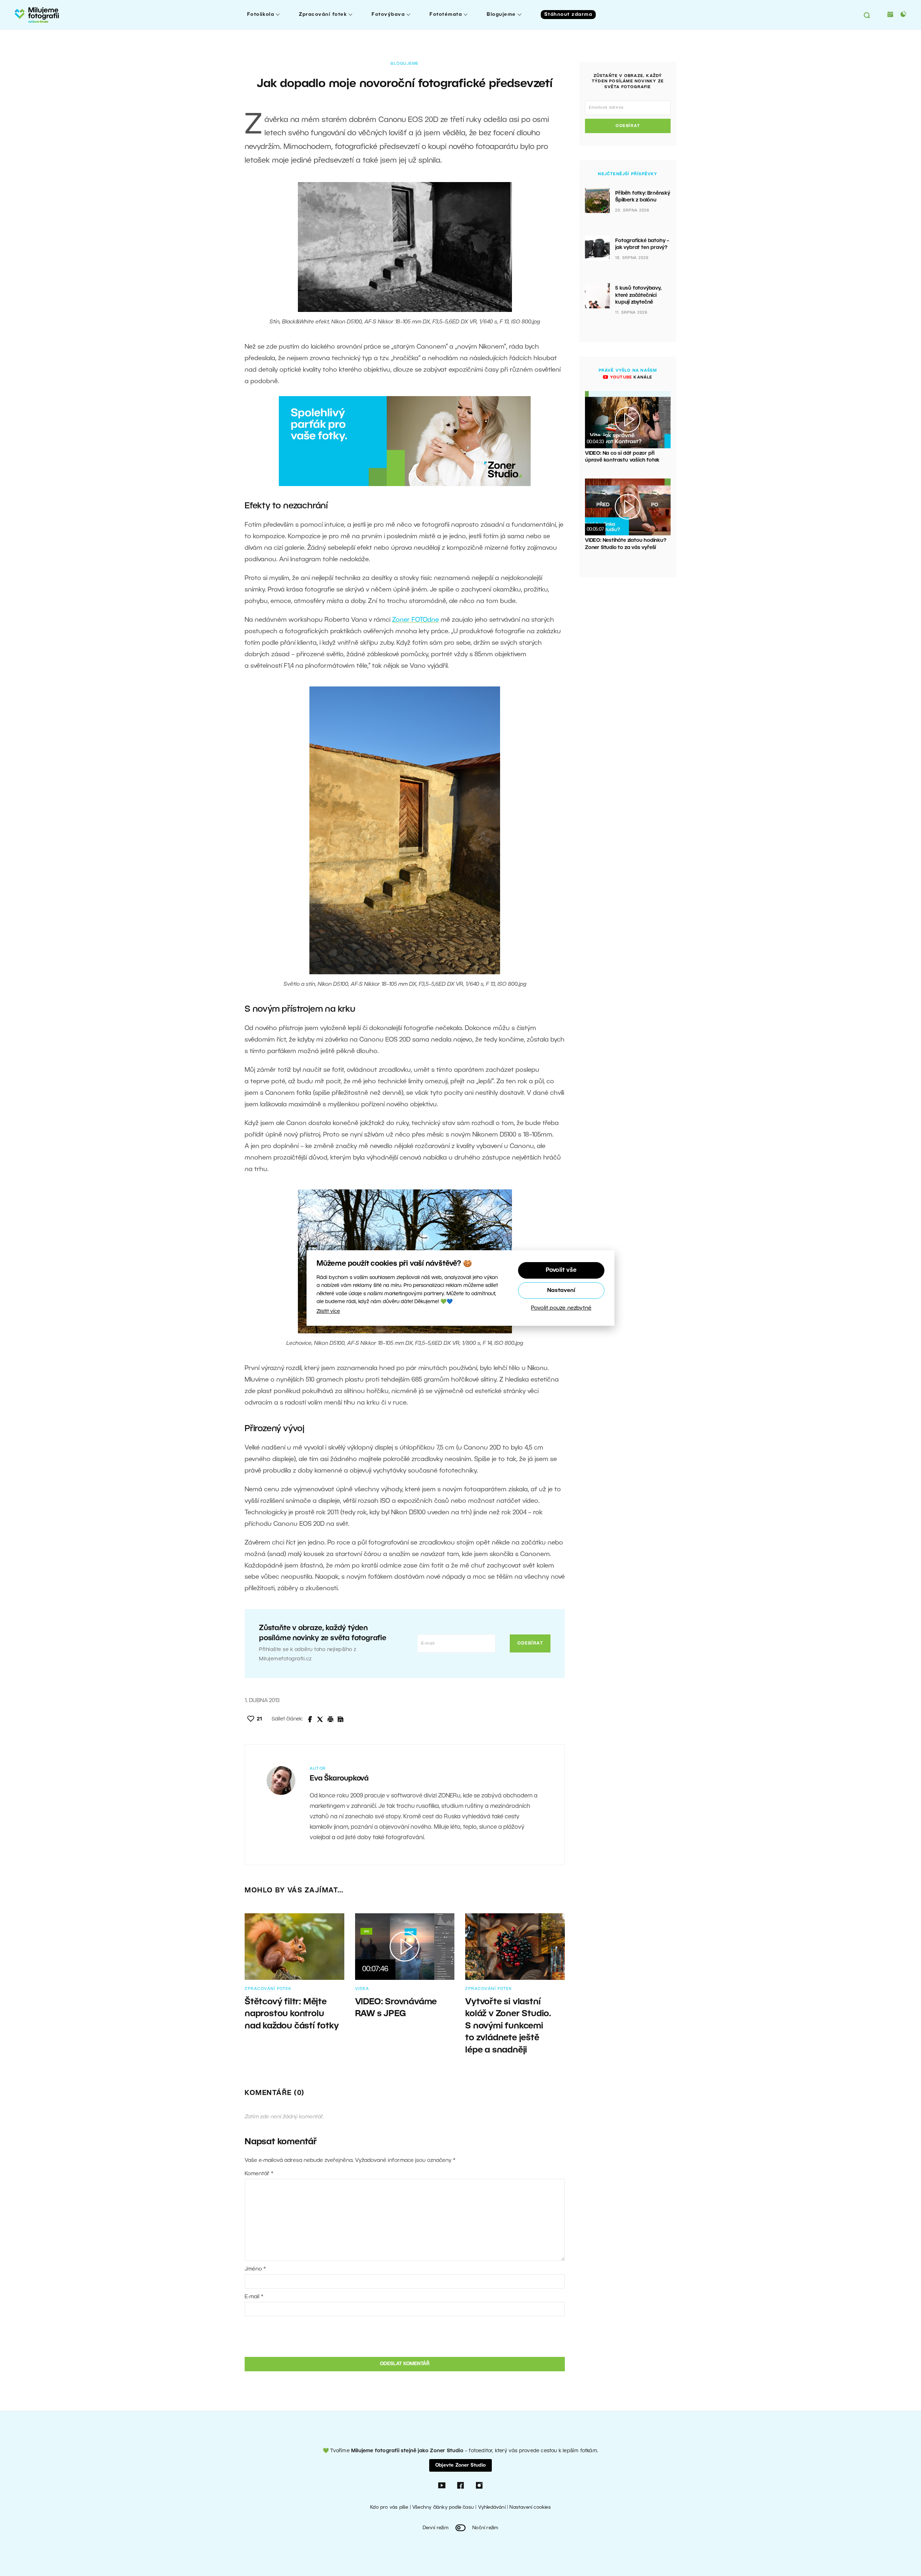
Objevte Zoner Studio (460, 2465)
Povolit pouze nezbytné (561, 1308)
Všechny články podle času (443, 2507)
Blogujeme (501, 15)
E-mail (254, 2297)
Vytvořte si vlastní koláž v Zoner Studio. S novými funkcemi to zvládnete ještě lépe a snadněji (508, 2026)
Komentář (259, 2174)
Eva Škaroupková (339, 1779)
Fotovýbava (388, 15)
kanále (630, 377)
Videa (362, 1989)
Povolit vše (561, 1270)
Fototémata (446, 15)
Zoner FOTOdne (416, 620)
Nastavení (561, 1291)
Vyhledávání (492, 2507)
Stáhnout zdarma (568, 15)
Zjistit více (328, 1312)
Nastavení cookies (530, 2507)
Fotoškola (261, 15)
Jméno (255, 2269)
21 (259, 1719)
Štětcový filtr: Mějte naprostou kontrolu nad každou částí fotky (292, 2014)
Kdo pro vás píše (389, 2507)
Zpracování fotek (323, 15)
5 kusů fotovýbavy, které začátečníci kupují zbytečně (638, 295)
